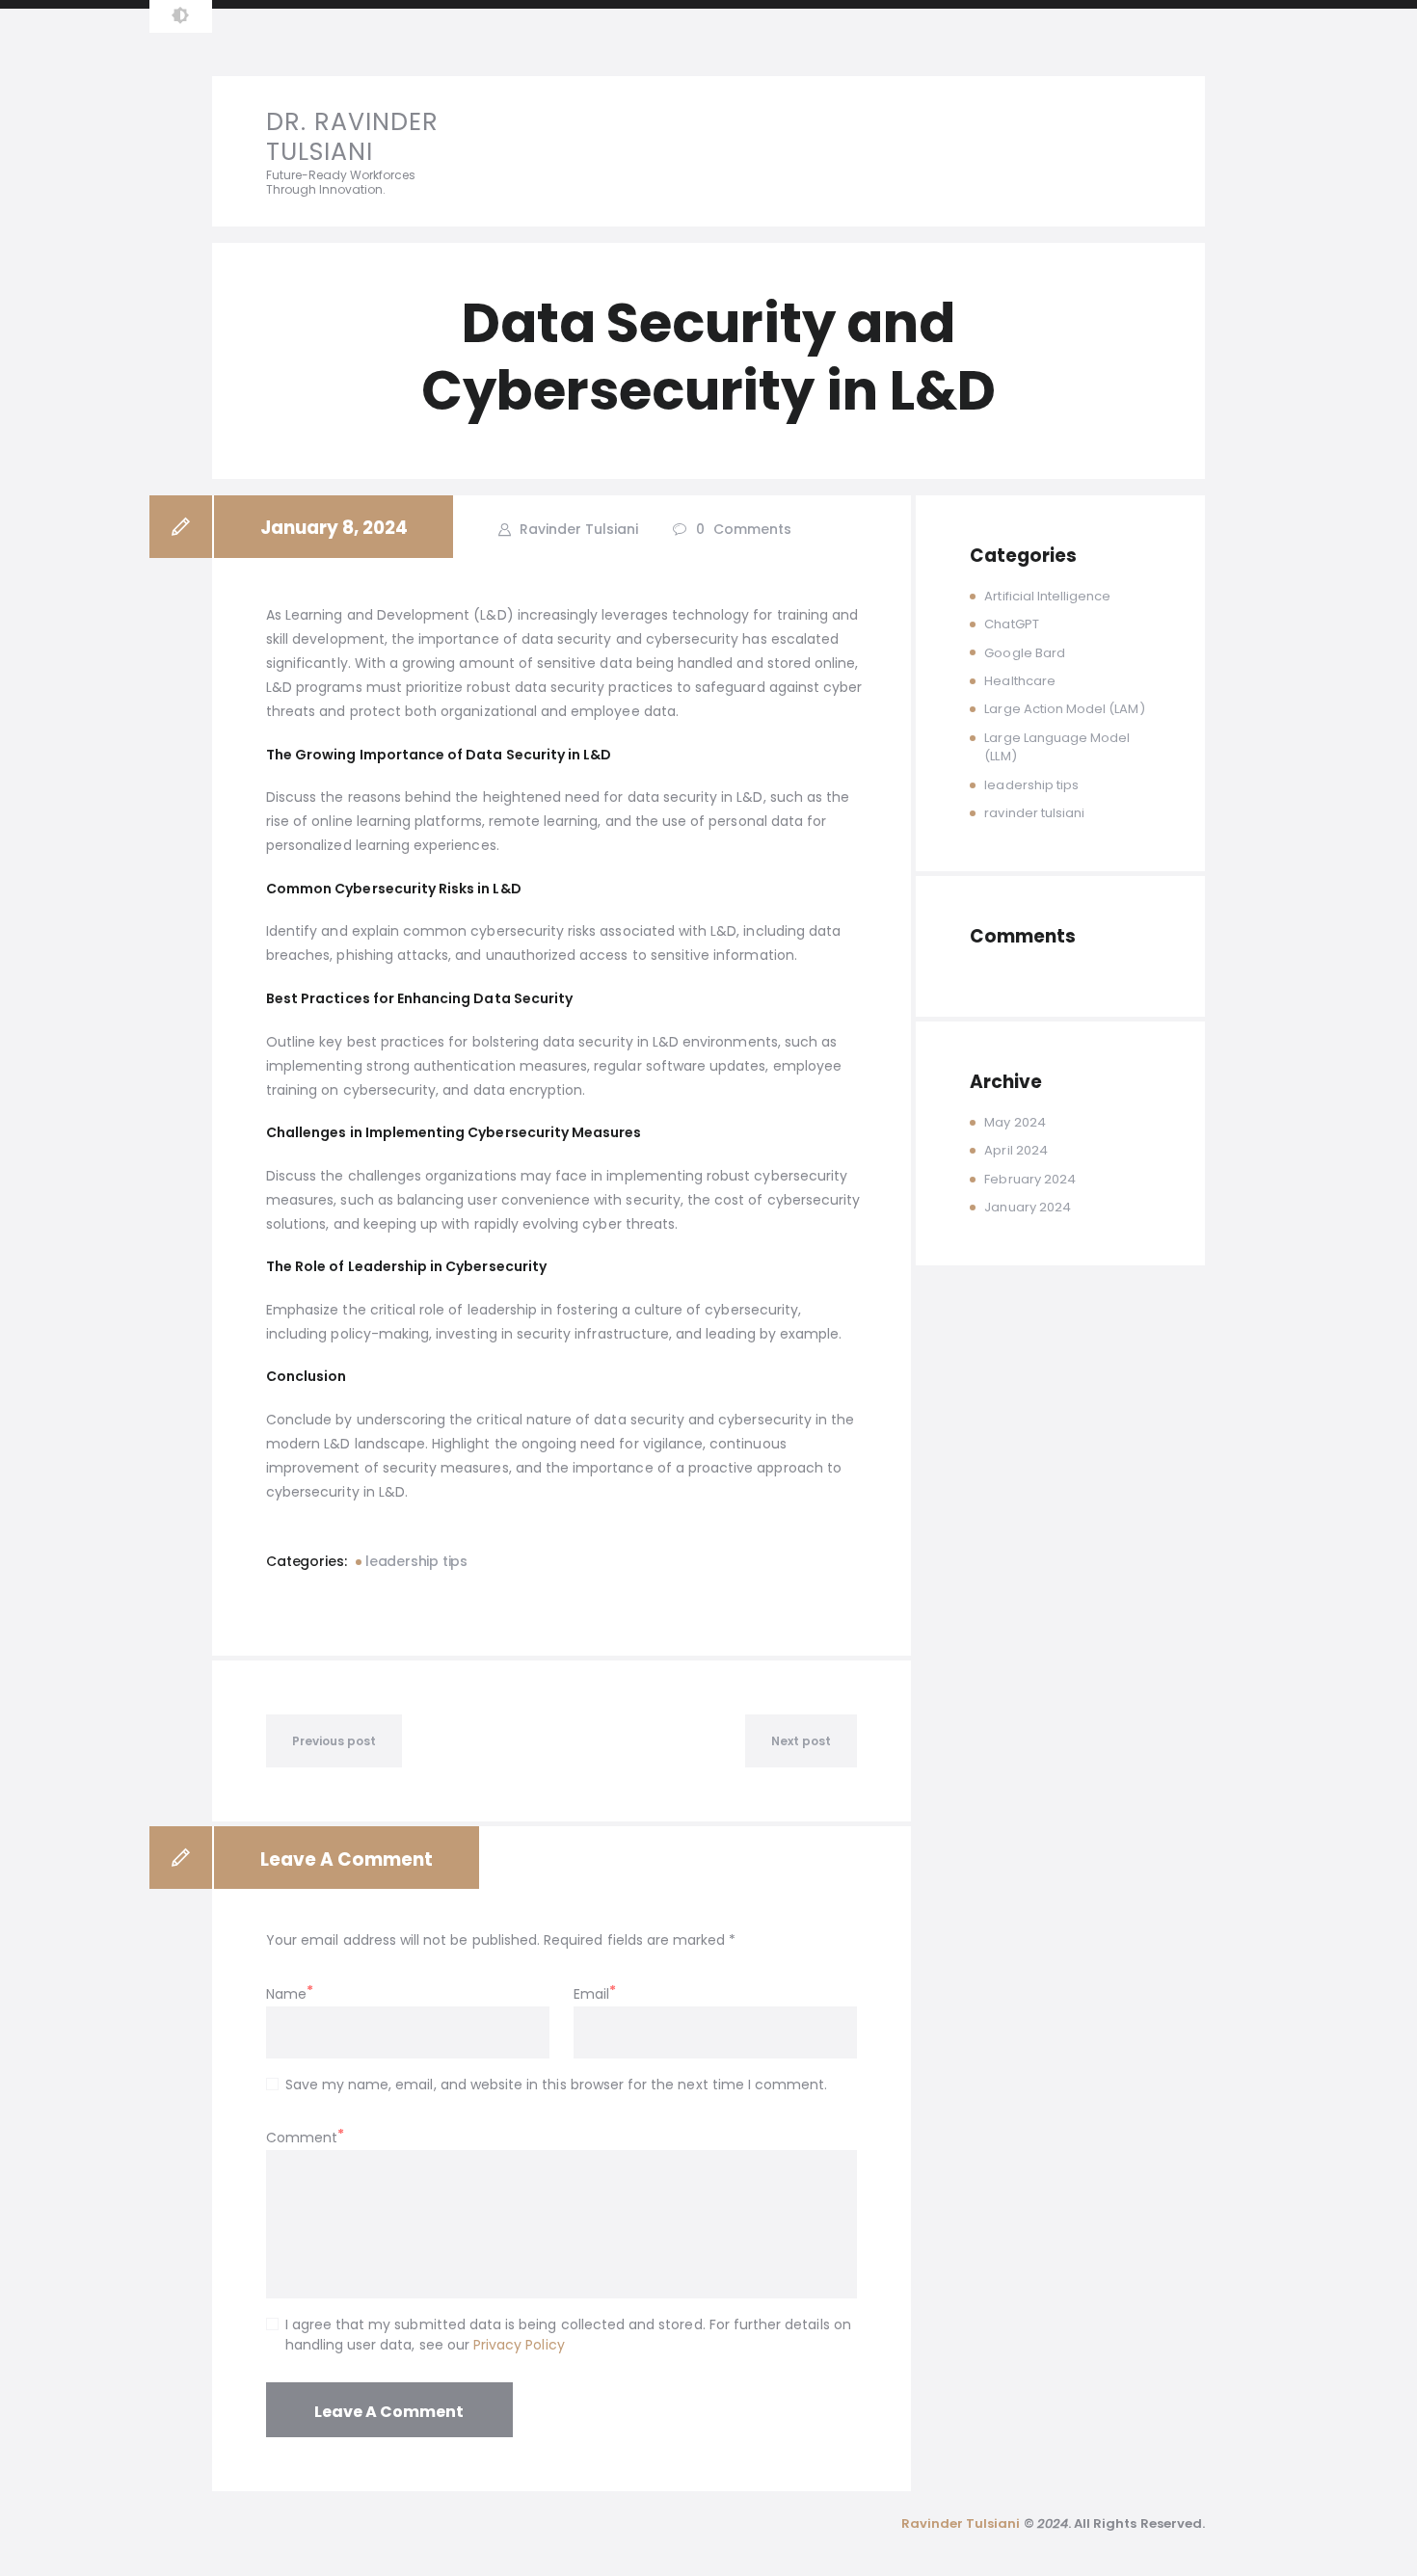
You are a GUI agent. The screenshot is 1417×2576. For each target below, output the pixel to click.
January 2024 (1028, 1207)
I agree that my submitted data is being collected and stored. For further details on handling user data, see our (568, 2335)
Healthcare (1020, 681)
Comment (302, 2138)
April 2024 (1016, 1150)
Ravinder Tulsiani (577, 529)
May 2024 (1015, 1122)
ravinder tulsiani (1034, 813)
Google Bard (1025, 653)
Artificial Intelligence (1047, 596)
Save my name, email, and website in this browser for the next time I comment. (556, 2085)
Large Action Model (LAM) (1064, 709)
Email (591, 1994)
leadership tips (416, 1561)
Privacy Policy (519, 2345)
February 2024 (1030, 1179)
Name (286, 1994)
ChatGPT (1011, 624)
